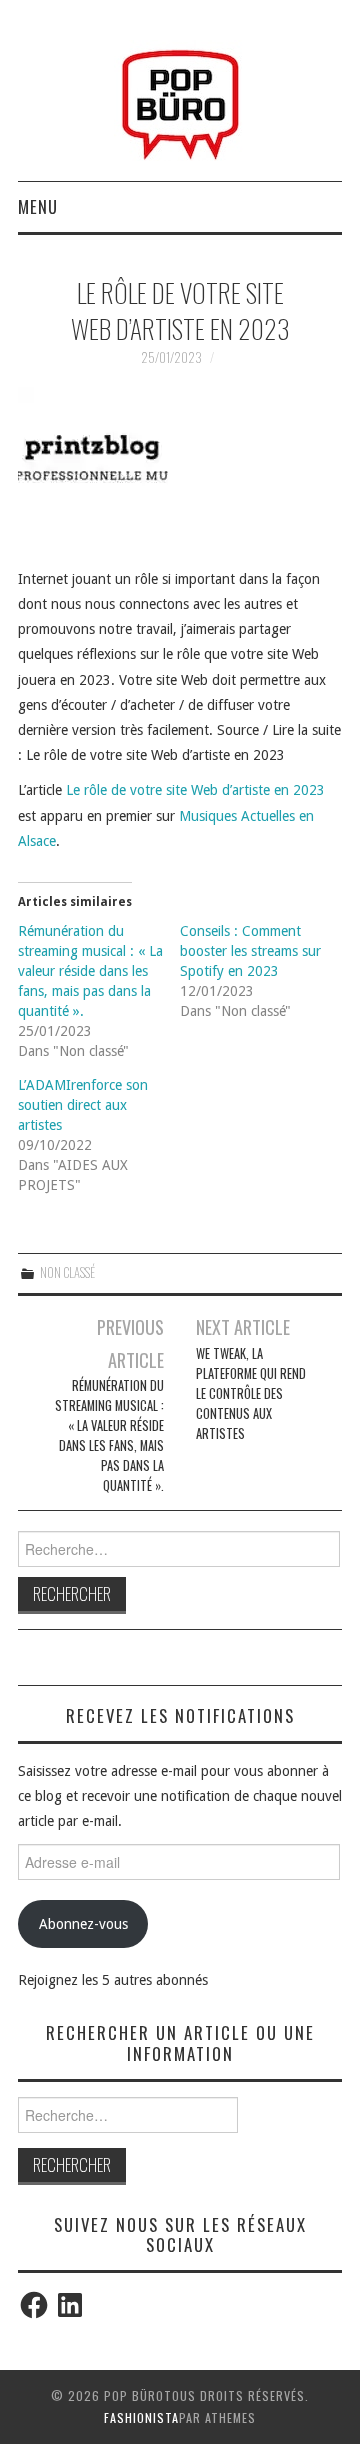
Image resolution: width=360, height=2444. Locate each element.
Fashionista (141, 2417)
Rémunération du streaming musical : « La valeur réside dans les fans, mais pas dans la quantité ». (90, 971)
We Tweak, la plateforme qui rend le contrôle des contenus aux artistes (251, 1393)
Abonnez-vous (83, 1924)
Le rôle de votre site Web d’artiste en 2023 (195, 790)
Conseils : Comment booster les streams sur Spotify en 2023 (250, 951)
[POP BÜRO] (180, 99)
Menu (38, 206)
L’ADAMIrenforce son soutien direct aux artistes (83, 1105)
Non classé (67, 1272)
